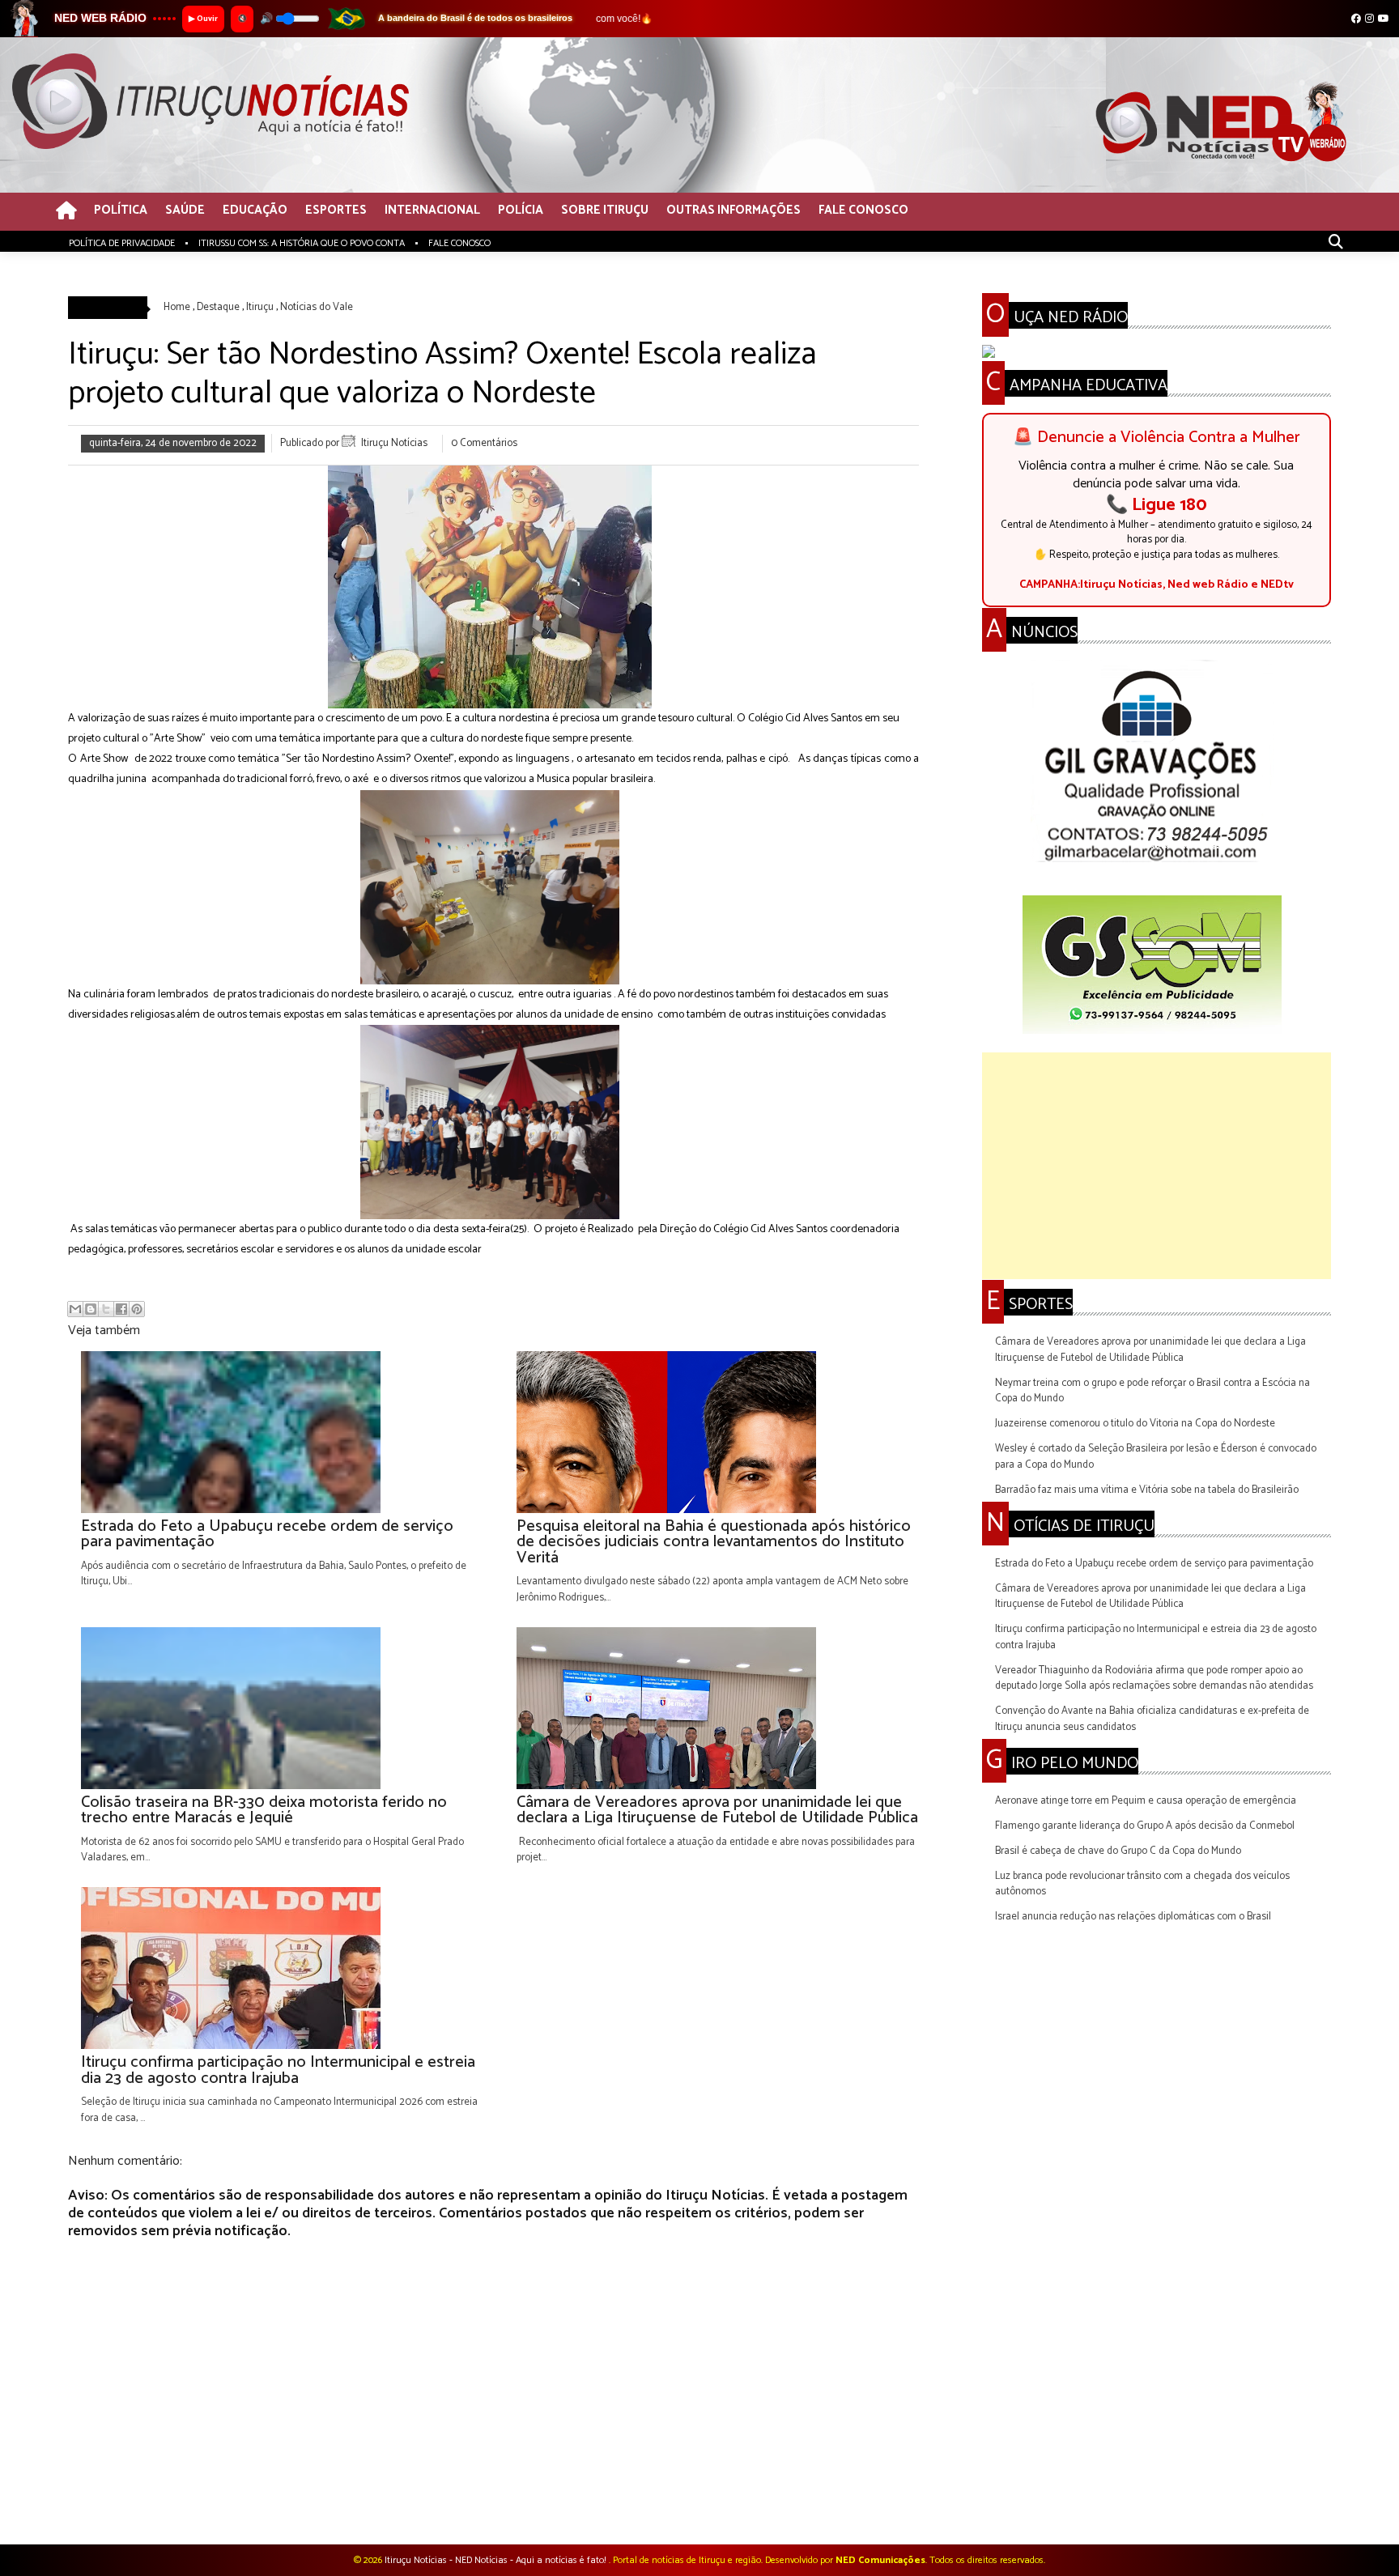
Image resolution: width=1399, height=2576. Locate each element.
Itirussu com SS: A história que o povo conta (302, 243)
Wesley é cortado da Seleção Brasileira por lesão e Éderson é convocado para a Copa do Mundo (1156, 1457)
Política (121, 211)
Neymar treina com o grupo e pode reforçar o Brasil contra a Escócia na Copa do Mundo (1152, 1391)
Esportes (336, 211)
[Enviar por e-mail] (75, 1309)
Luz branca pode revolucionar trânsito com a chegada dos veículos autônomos (1142, 1884)
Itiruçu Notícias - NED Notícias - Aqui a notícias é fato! (497, 2560)
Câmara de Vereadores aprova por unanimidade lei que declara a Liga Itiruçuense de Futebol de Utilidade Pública (1150, 1350)
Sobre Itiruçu (605, 211)
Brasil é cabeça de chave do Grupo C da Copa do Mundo (1118, 1851)
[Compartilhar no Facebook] (121, 1309)
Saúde (185, 211)
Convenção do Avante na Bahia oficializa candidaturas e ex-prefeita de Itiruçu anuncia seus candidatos (1152, 1719)
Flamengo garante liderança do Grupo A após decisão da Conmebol (1145, 1826)
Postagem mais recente (121, 2502)
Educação (255, 211)
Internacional (432, 211)
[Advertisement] (1157, 1166)
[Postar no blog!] (91, 1309)
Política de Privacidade (122, 243)
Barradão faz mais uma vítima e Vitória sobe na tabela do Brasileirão (1147, 1490)
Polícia (521, 211)
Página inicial (497, 2502)
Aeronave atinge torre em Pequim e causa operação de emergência (1146, 1801)
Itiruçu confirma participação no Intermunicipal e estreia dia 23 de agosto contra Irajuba (1156, 1637)
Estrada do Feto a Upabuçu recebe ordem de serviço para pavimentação (1154, 1564)
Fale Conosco (863, 211)
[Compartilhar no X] (106, 1309)
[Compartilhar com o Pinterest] (137, 1309)
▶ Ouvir (203, 19)
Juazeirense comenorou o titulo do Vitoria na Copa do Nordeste (1135, 1424)
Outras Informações (734, 211)
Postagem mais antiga (869, 2502)
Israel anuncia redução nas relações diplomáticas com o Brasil (1133, 1917)
